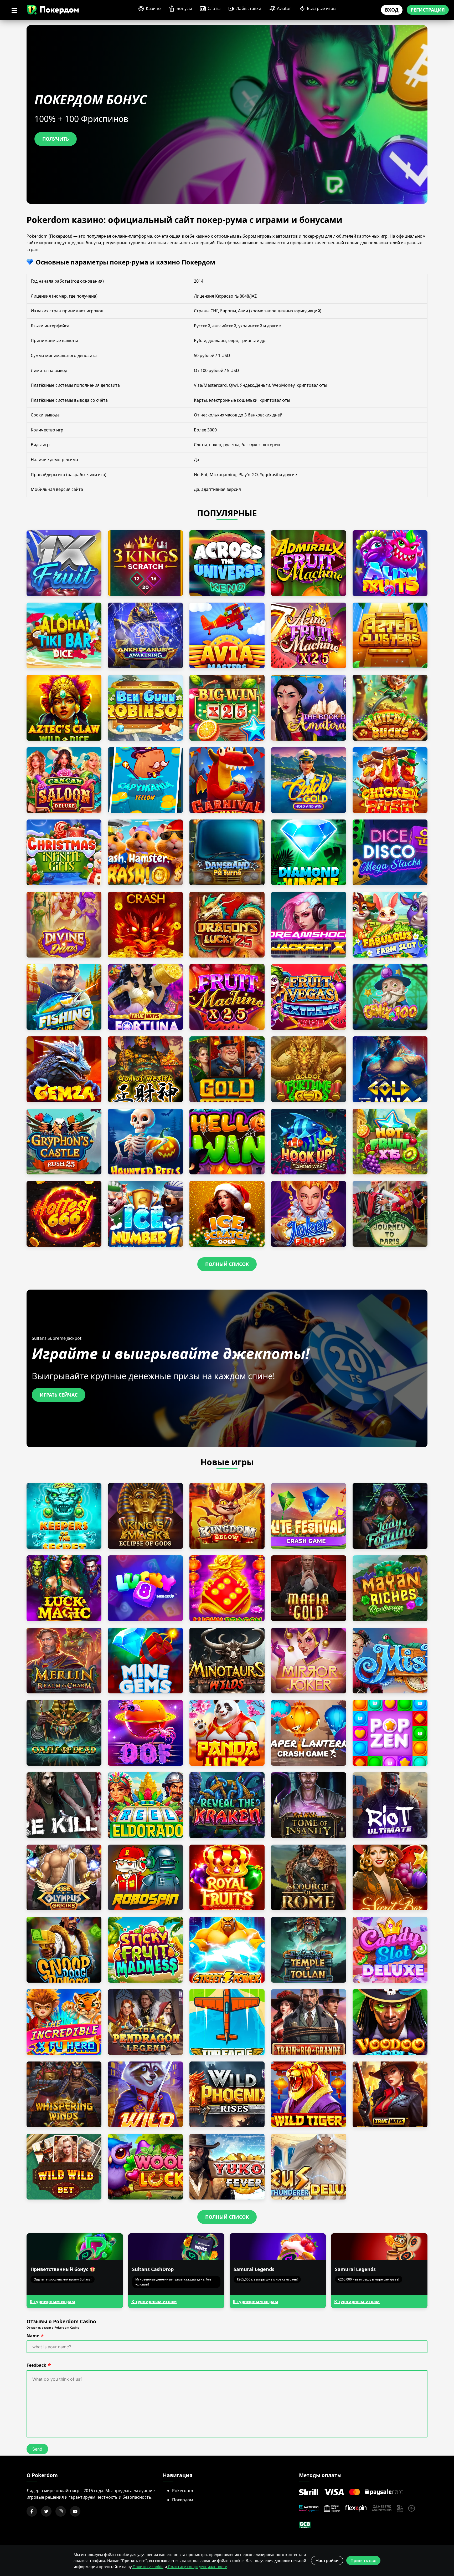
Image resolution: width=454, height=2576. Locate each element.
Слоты (214, 8)
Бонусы (184, 8)
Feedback (36, 2365)
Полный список (227, 1264)
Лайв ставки (249, 8)
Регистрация (428, 10)
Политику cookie (148, 2567)
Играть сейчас (59, 1395)
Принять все (363, 2560)
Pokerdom (183, 2491)
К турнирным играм (52, 2302)
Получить (56, 139)
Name (33, 2336)
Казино (153, 8)
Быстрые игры (322, 8)
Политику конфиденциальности (197, 2567)
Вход (392, 10)
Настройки (327, 2560)
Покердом (183, 2500)
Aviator (284, 8)
